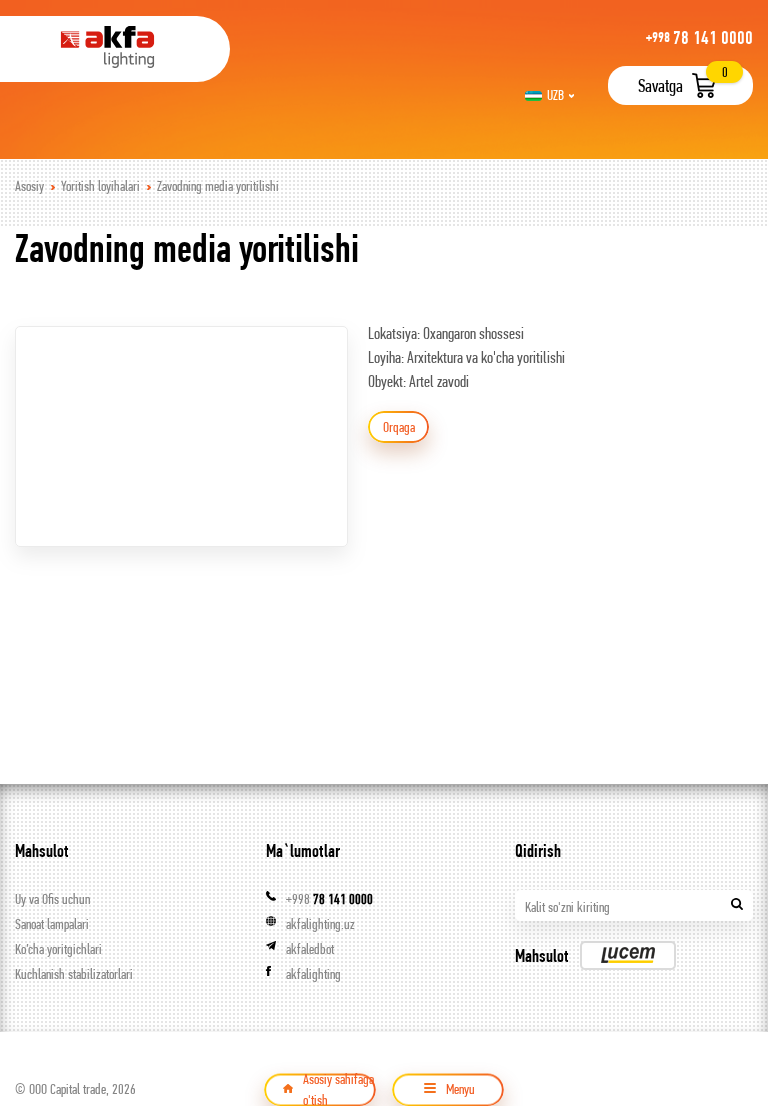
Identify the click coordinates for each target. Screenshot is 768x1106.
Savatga (660, 85)
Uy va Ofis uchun (52, 899)
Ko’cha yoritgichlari (58, 949)
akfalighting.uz (320, 924)
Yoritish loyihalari (100, 186)
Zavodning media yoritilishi (218, 186)
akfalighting (313, 974)
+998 (329, 899)
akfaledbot (310, 949)
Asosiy (29, 186)
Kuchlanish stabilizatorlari (74, 974)
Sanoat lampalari (52, 924)
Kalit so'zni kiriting (567, 907)
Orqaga (399, 427)
